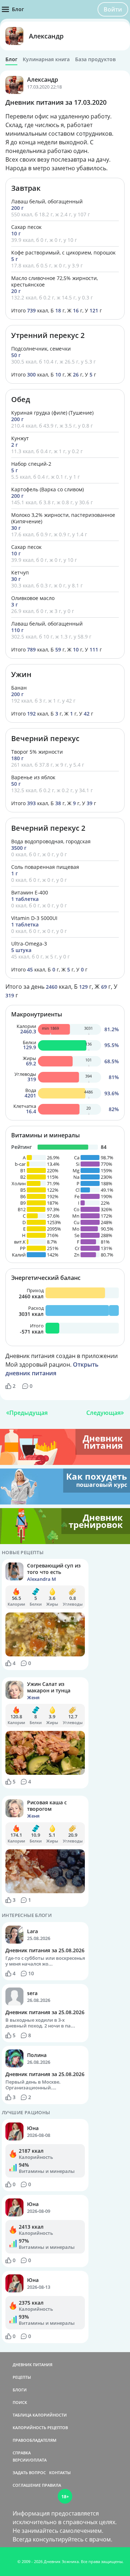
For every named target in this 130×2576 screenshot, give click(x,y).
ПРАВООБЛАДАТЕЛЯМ (34, 2440)
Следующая (103, 1413)
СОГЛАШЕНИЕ (27, 2485)
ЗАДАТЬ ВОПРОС (29, 2473)
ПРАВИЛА (51, 2485)
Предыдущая (29, 1413)
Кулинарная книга (46, 59)
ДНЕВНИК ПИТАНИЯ (32, 2365)
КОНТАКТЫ (60, 2473)
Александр (46, 36)
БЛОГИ (20, 2390)
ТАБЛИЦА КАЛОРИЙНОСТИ (40, 2415)
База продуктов (95, 59)
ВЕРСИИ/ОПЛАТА (30, 2460)
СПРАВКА (22, 2453)
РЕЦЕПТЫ (22, 2377)
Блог (11, 59)
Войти (113, 9)
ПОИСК (20, 2402)
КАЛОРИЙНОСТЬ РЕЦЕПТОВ (40, 2428)
